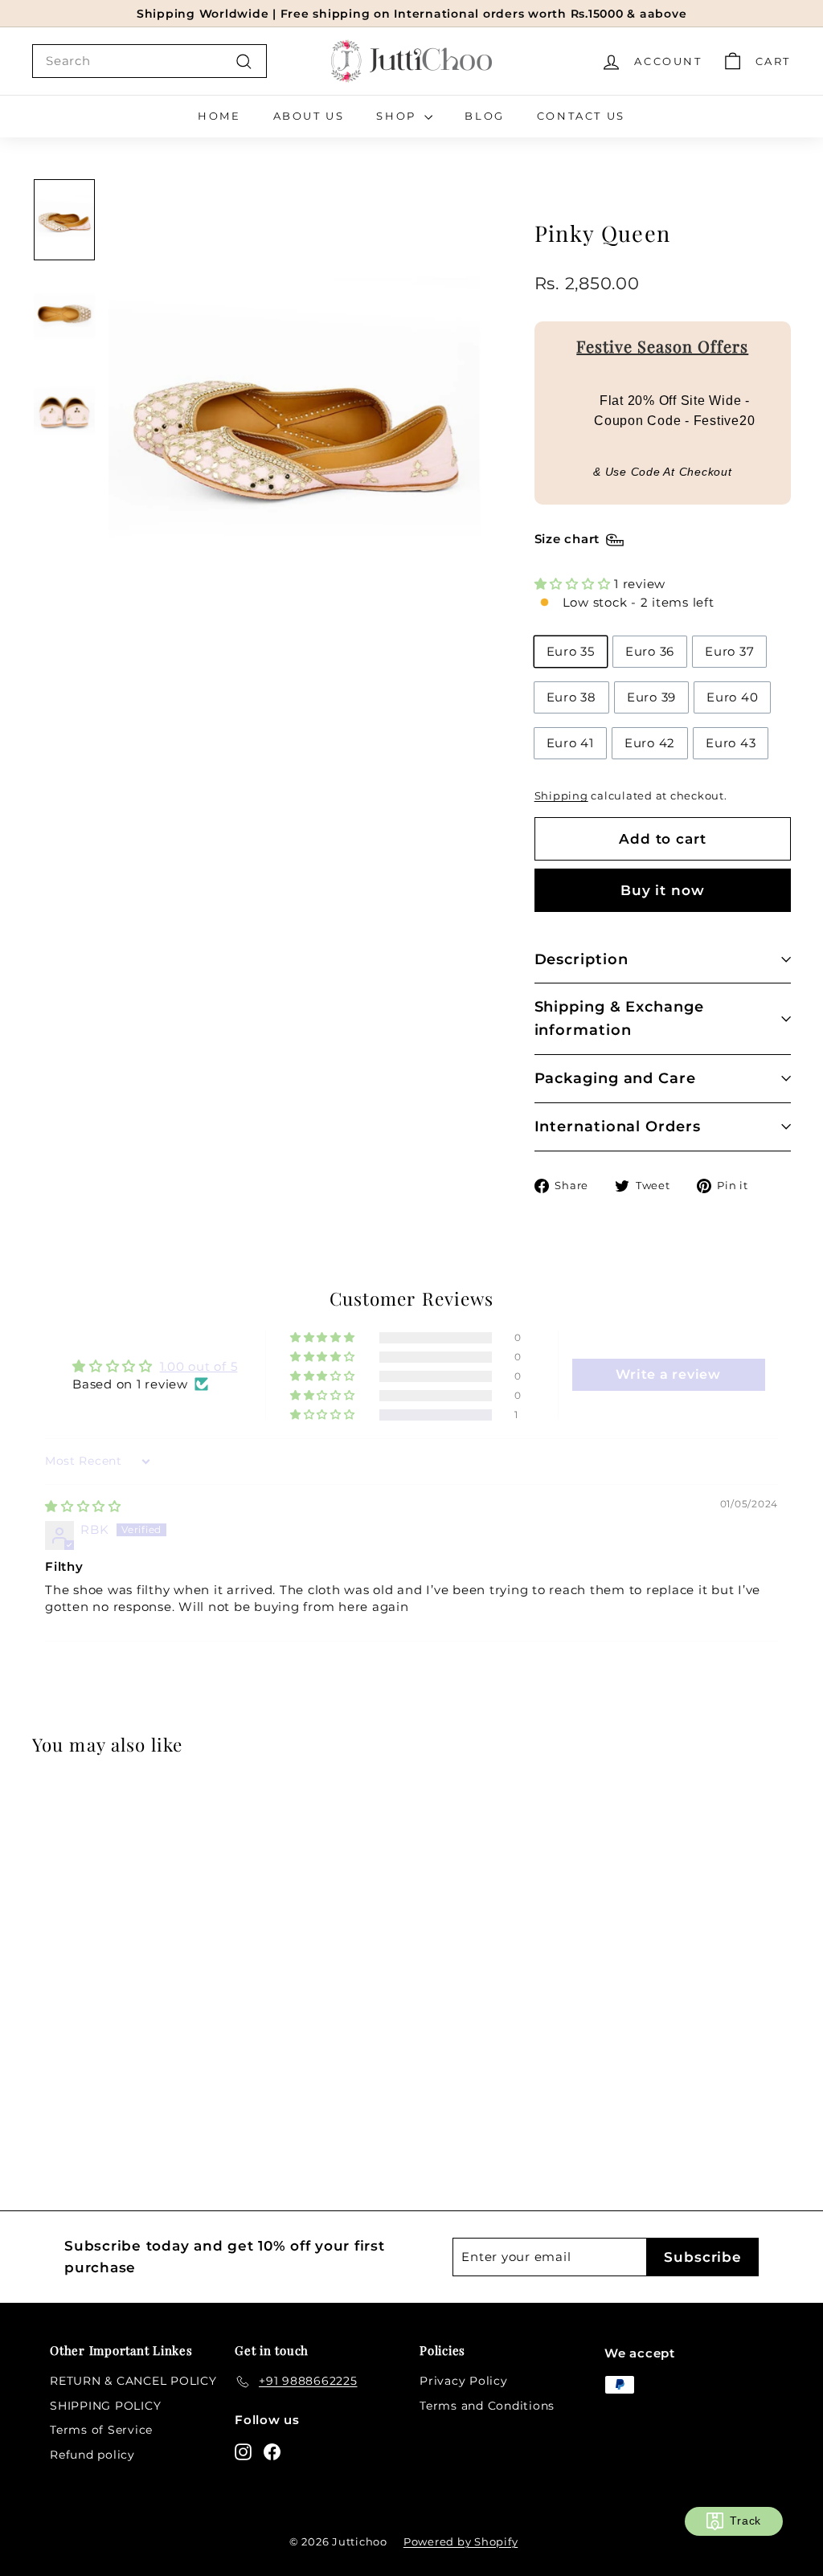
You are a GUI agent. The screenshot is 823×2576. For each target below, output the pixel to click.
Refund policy (92, 2455)
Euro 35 (571, 651)
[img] (83, 1506)
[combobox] (149, 61)
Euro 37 (729, 651)
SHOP (398, 116)
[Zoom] (295, 425)
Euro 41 (570, 743)
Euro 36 (650, 651)
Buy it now (663, 890)
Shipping (561, 796)
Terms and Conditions (487, 2406)
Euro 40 (732, 697)
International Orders (618, 1126)
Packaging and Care (615, 1078)
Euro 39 (651, 697)
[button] (575, 584)
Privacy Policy (464, 2381)
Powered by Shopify (461, 2541)
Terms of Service (101, 2430)
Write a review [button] (668, 1374)
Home (219, 116)
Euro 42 (650, 743)
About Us (309, 116)
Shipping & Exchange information (619, 1018)
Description (581, 959)
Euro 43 (731, 743)
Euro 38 (571, 697)
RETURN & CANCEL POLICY (133, 2381)
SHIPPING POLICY (105, 2406)
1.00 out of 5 (199, 1366)
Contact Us (581, 116)
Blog (484, 116)
